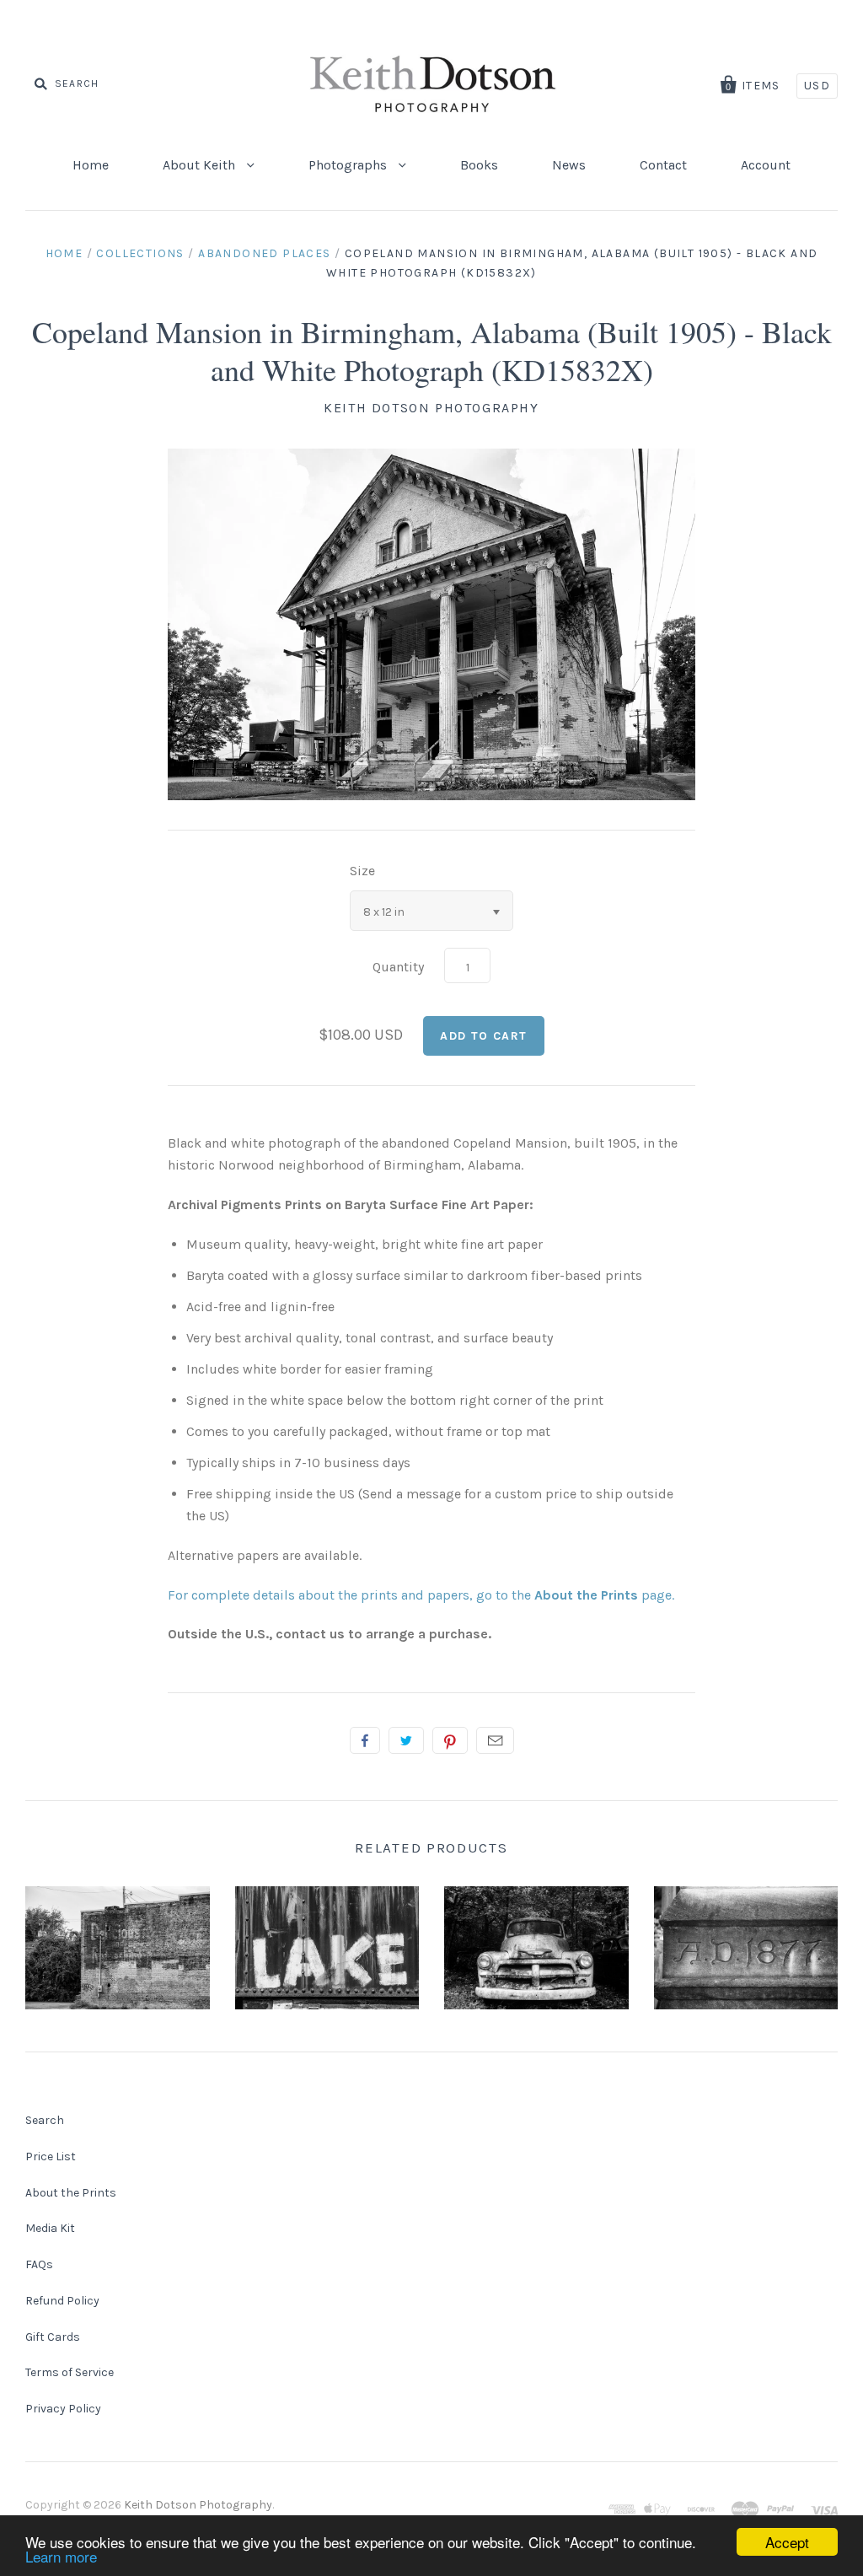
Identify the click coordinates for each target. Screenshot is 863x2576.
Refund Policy (62, 2301)
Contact (663, 165)
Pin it (450, 1740)
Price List (51, 2157)
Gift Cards (53, 2337)
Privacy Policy (63, 2409)
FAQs (39, 2264)
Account (766, 165)
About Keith (201, 165)
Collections (140, 253)
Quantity (398, 967)
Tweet (406, 1740)
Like (365, 1740)
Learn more (61, 2556)
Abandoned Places (264, 253)
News (569, 165)
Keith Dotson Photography (431, 408)
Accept (787, 2542)
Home (91, 165)
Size (362, 871)
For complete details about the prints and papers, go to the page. (421, 1595)
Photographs (349, 165)
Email (495, 1740)
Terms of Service (70, 2372)
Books (479, 165)
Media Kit (50, 2228)
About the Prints (71, 2193)
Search (45, 2120)
